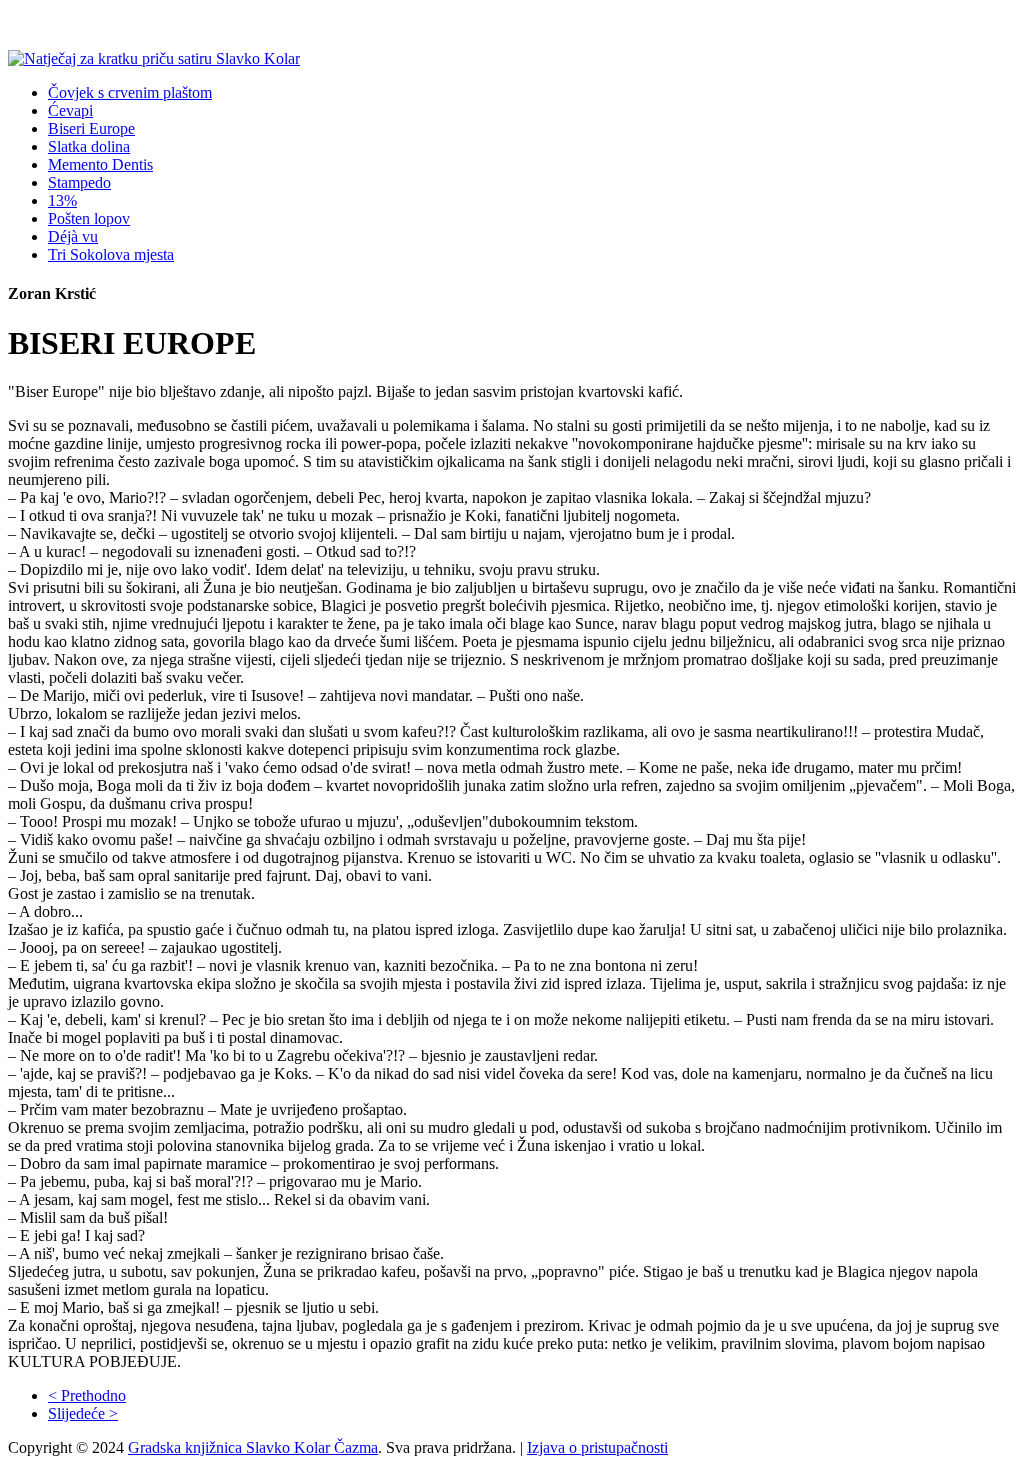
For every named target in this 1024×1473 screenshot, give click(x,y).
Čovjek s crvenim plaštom (130, 92)
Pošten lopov (89, 218)
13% (62, 200)
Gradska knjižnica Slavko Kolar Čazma (253, 1447)
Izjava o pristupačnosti (597, 1447)
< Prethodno (87, 1395)
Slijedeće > (83, 1413)
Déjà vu (73, 236)
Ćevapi (70, 110)
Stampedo (79, 182)
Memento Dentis (100, 164)
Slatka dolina (89, 146)
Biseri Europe (91, 128)
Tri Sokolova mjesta (111, 254)
